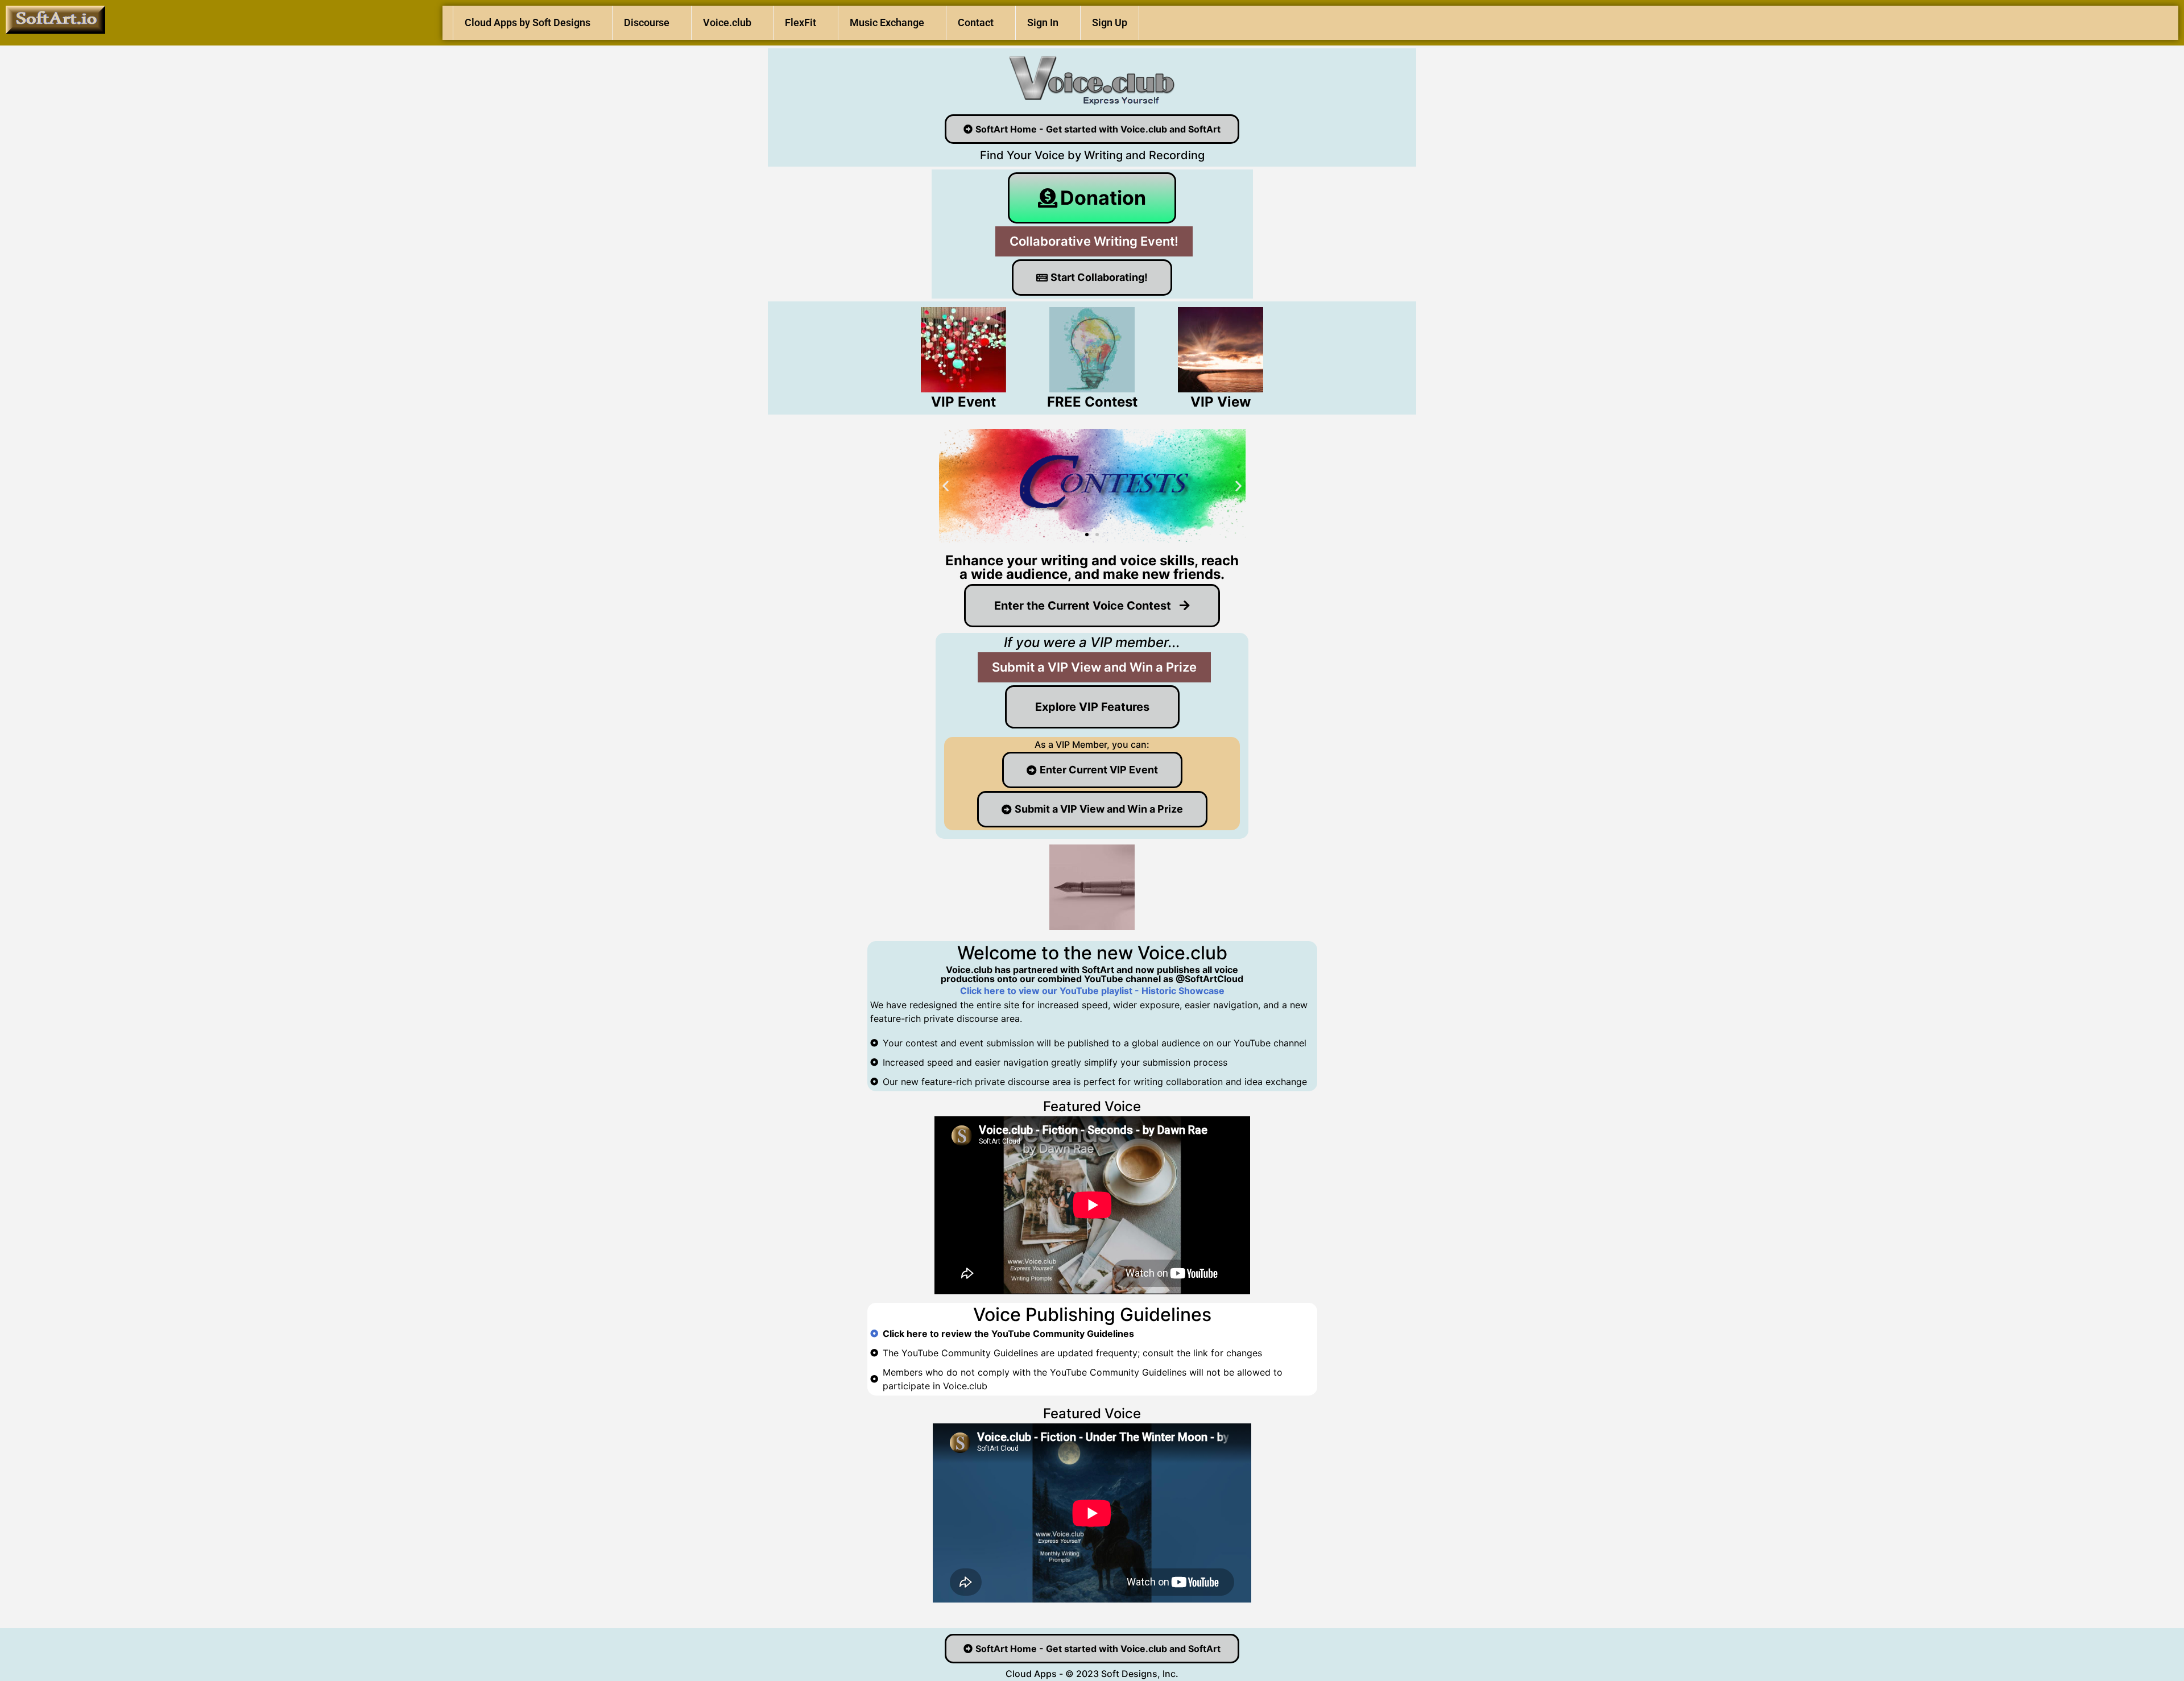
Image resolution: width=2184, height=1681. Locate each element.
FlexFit (801, 22)
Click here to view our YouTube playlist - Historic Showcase (1092, 991)
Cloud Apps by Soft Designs (528, 22)
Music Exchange (887, 22)
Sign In (1043, 22)
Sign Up (1110, 22)
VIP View (1221, 402)
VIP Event (963, 402)
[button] (946, 486)
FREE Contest (1092, 402)
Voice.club (727, 22)
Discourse (647, 22)
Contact (976, 22)
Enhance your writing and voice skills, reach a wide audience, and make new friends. (1092, 567)
